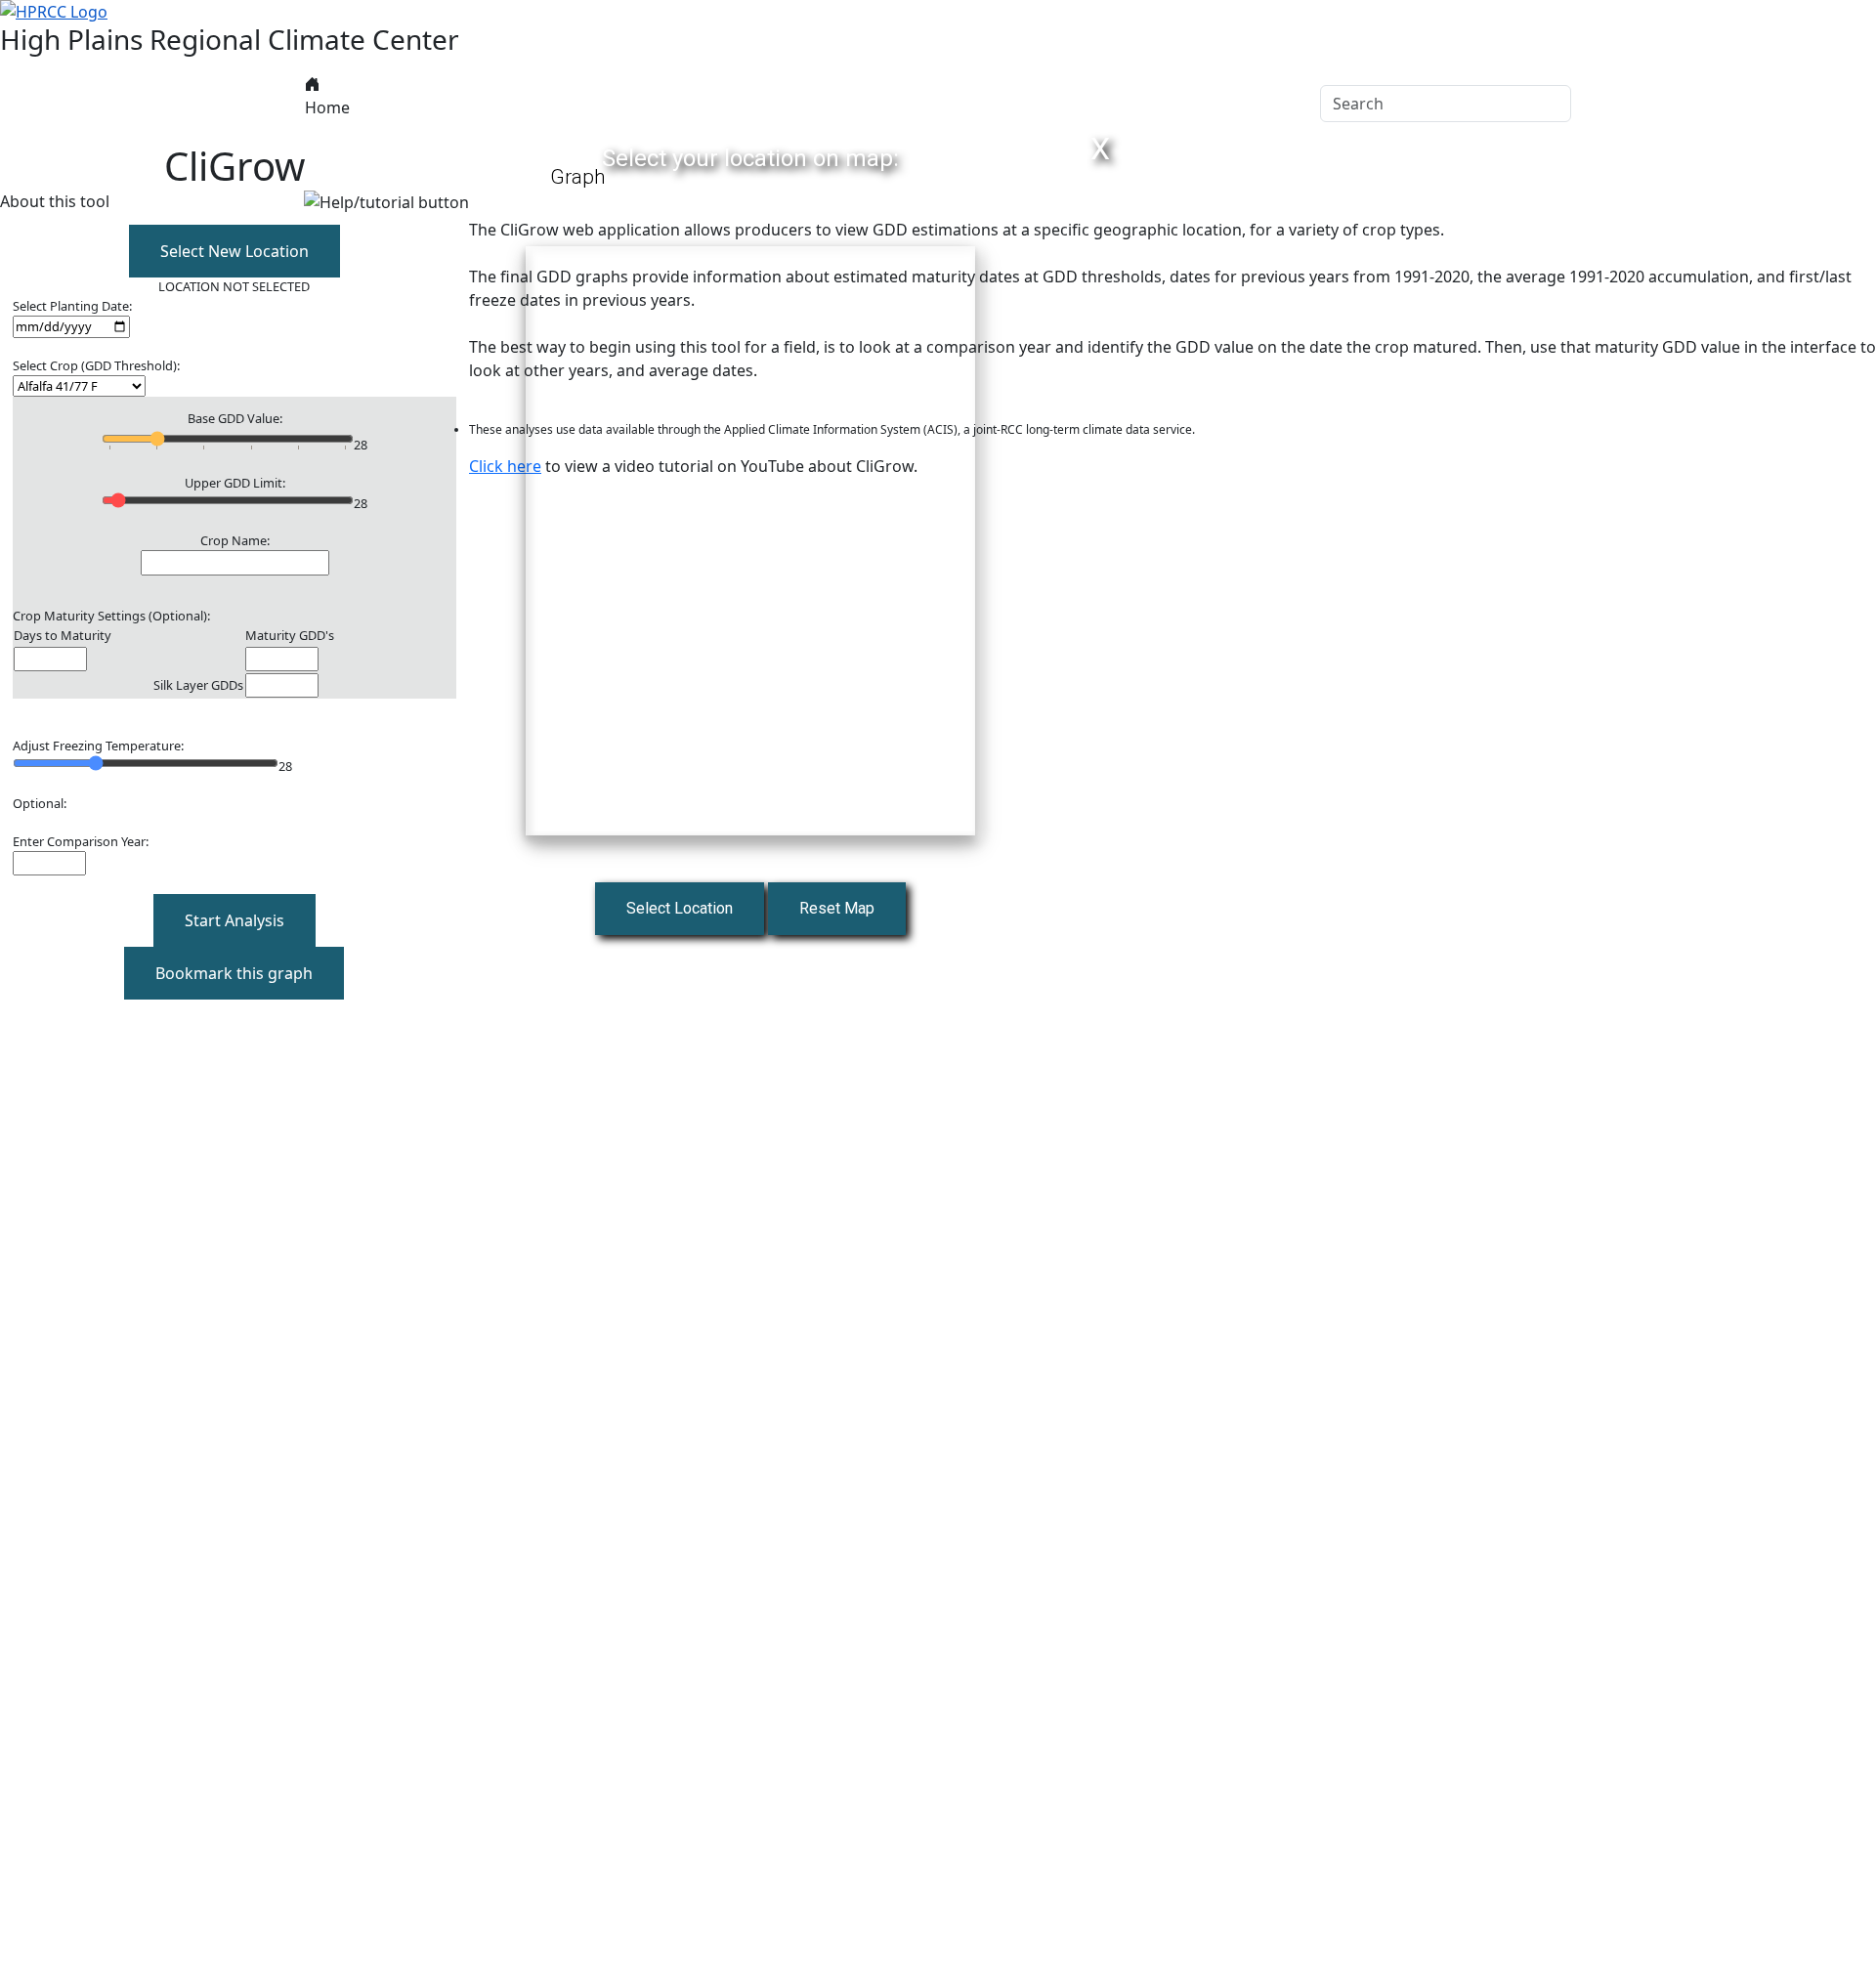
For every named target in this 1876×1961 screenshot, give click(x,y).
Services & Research (833, 104)
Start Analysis (234, 920)
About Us (394, 104)
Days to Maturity (63, 635)
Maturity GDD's (290, 635)
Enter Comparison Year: (81, 841)
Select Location (680, 908)
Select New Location (234, 251)
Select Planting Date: (72, 306)
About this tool (55, 201)
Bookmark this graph (234, 973)
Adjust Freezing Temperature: (98, 746)
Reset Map (837, 908)
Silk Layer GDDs (198, 685)
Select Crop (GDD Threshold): (96, 365)
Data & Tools (506, 104)
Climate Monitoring (656, 104)
